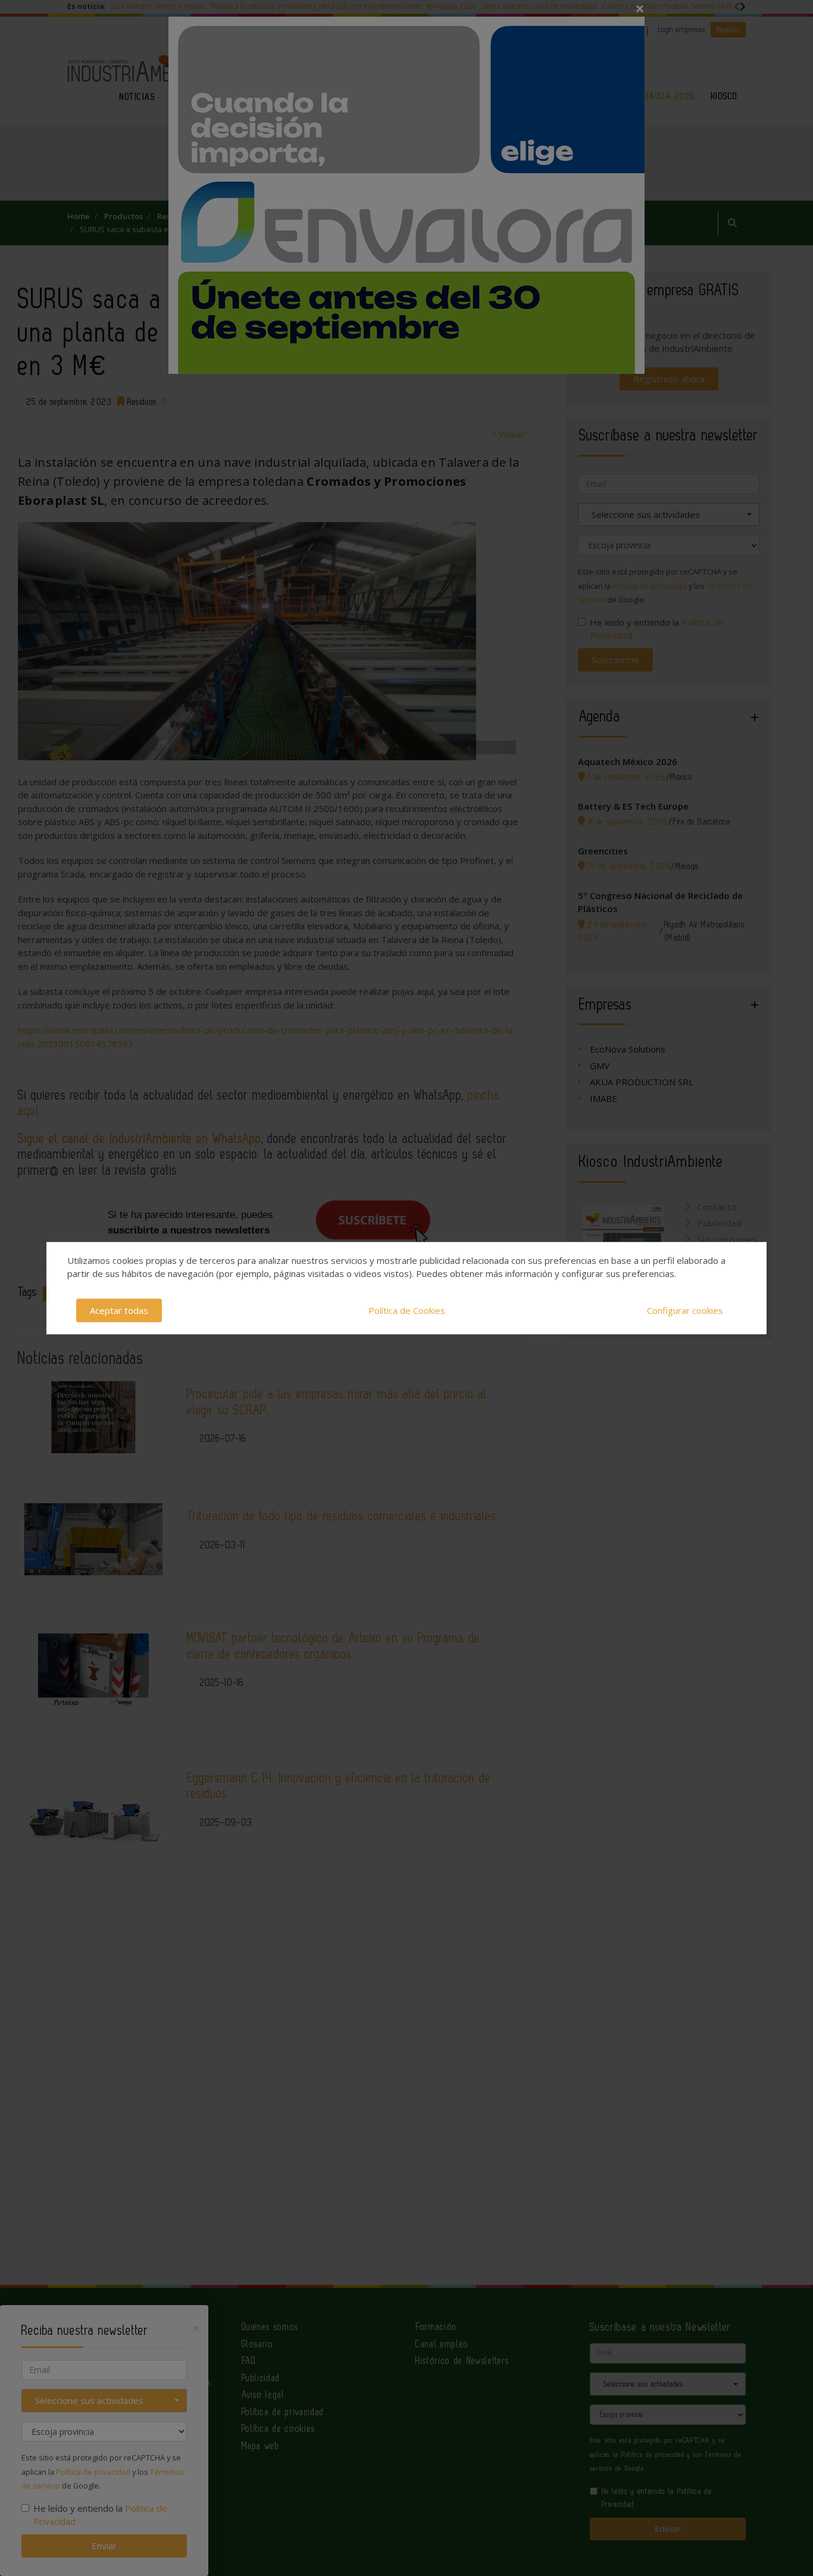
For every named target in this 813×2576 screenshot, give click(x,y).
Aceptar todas (119, 1310)
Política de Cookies (407, 1310)
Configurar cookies (685, 1310)
